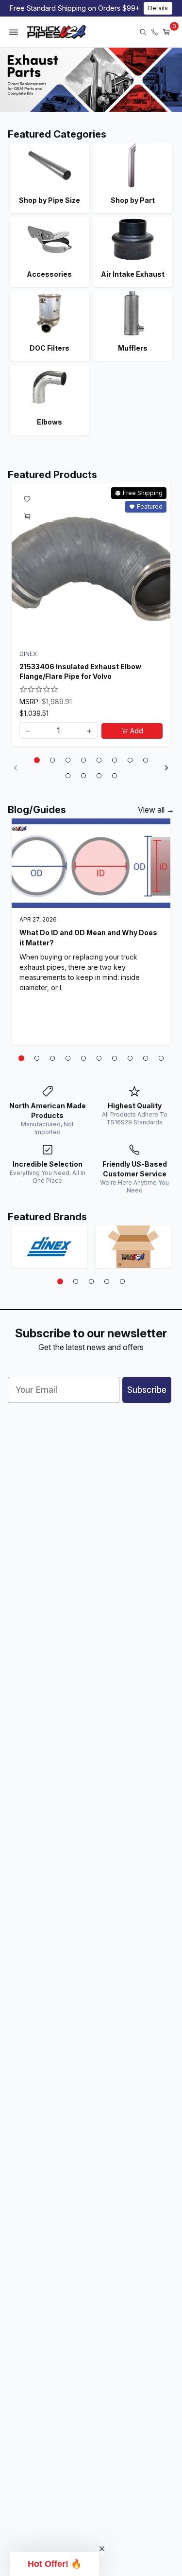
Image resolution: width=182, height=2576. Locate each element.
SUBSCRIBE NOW (91, 1350)
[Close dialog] (165, 1233)
